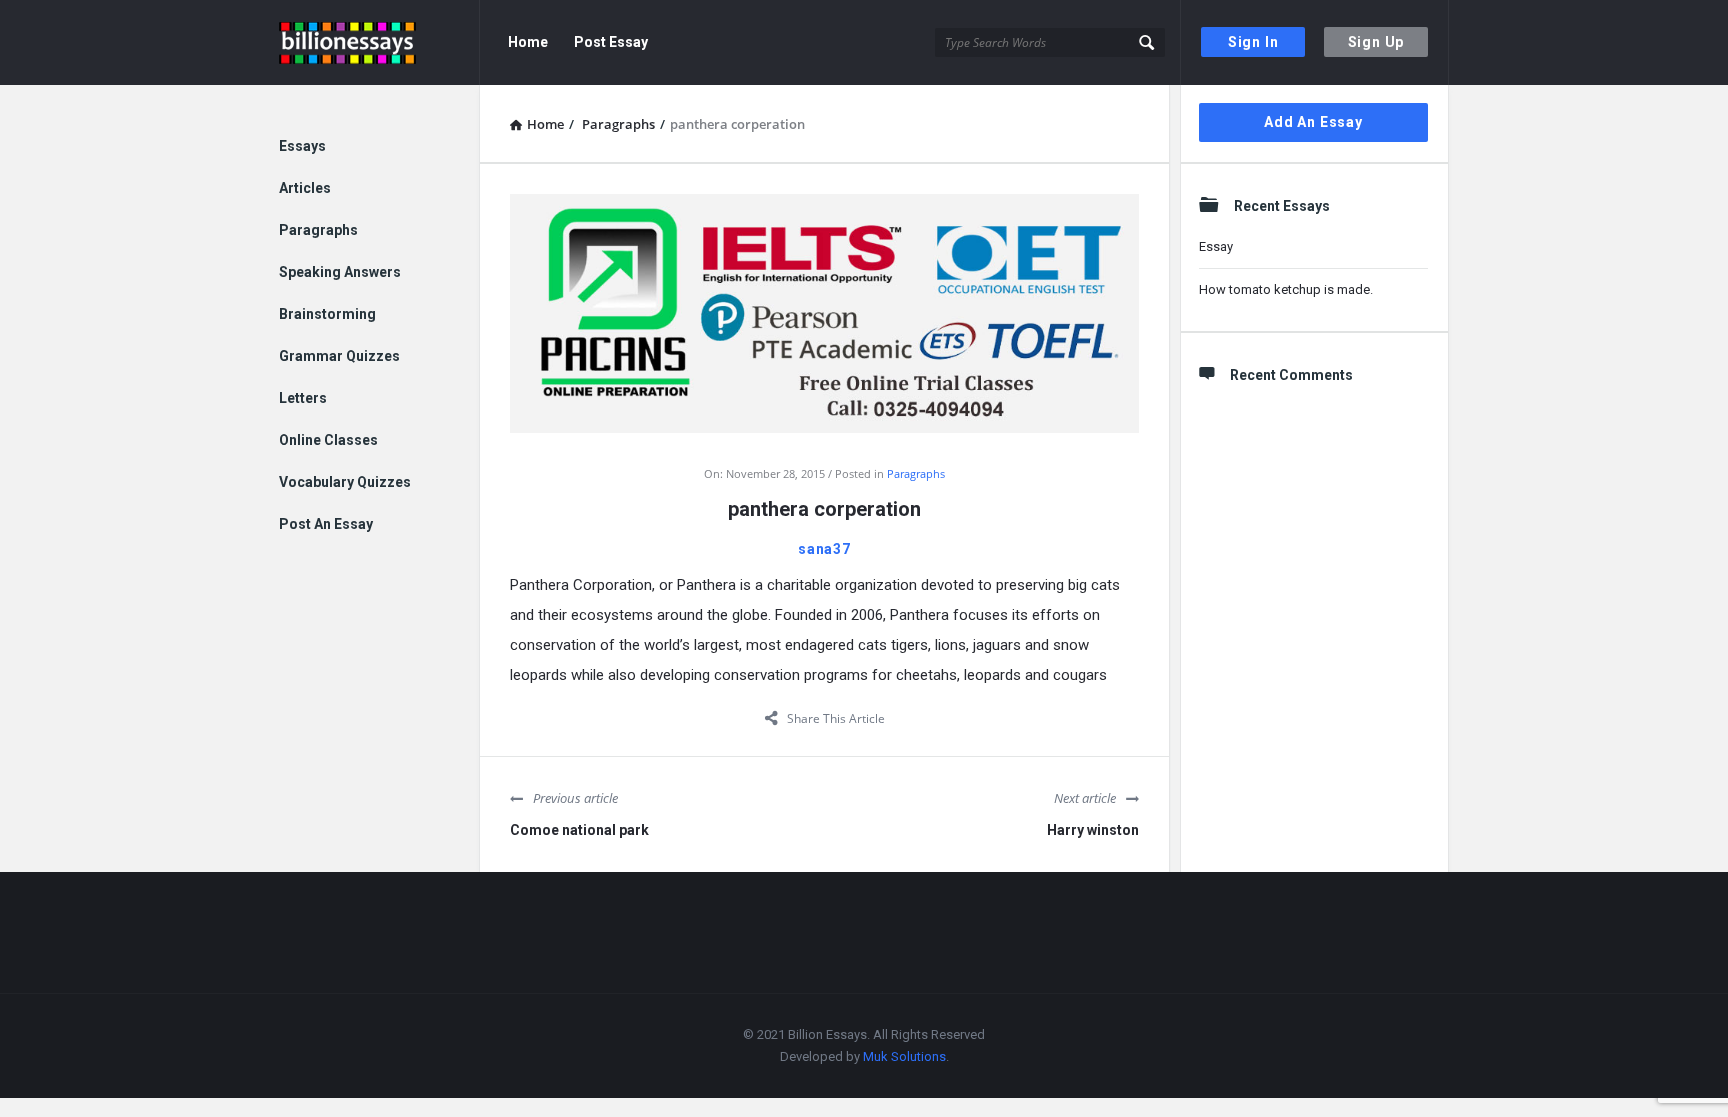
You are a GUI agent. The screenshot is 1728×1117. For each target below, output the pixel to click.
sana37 (824, 549)
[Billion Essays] (379, 42)
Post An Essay (326, 524)
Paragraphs (916, 473)
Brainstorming (327, 314)
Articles (305, 188)
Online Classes (328, 440)
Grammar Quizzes (339, 356)
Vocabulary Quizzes (345, 482)
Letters (303, 398)
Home (528, 42)
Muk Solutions (904, 1056)
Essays (302, 146)
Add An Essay (1313, 122)
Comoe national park (579, 830)
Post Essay (611, 42)
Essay (1216, 246)
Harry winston (1093, 830)
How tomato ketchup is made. (1286, 289)
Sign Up (1376, 42)
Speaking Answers (340, 272)
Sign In (1253, 42)
